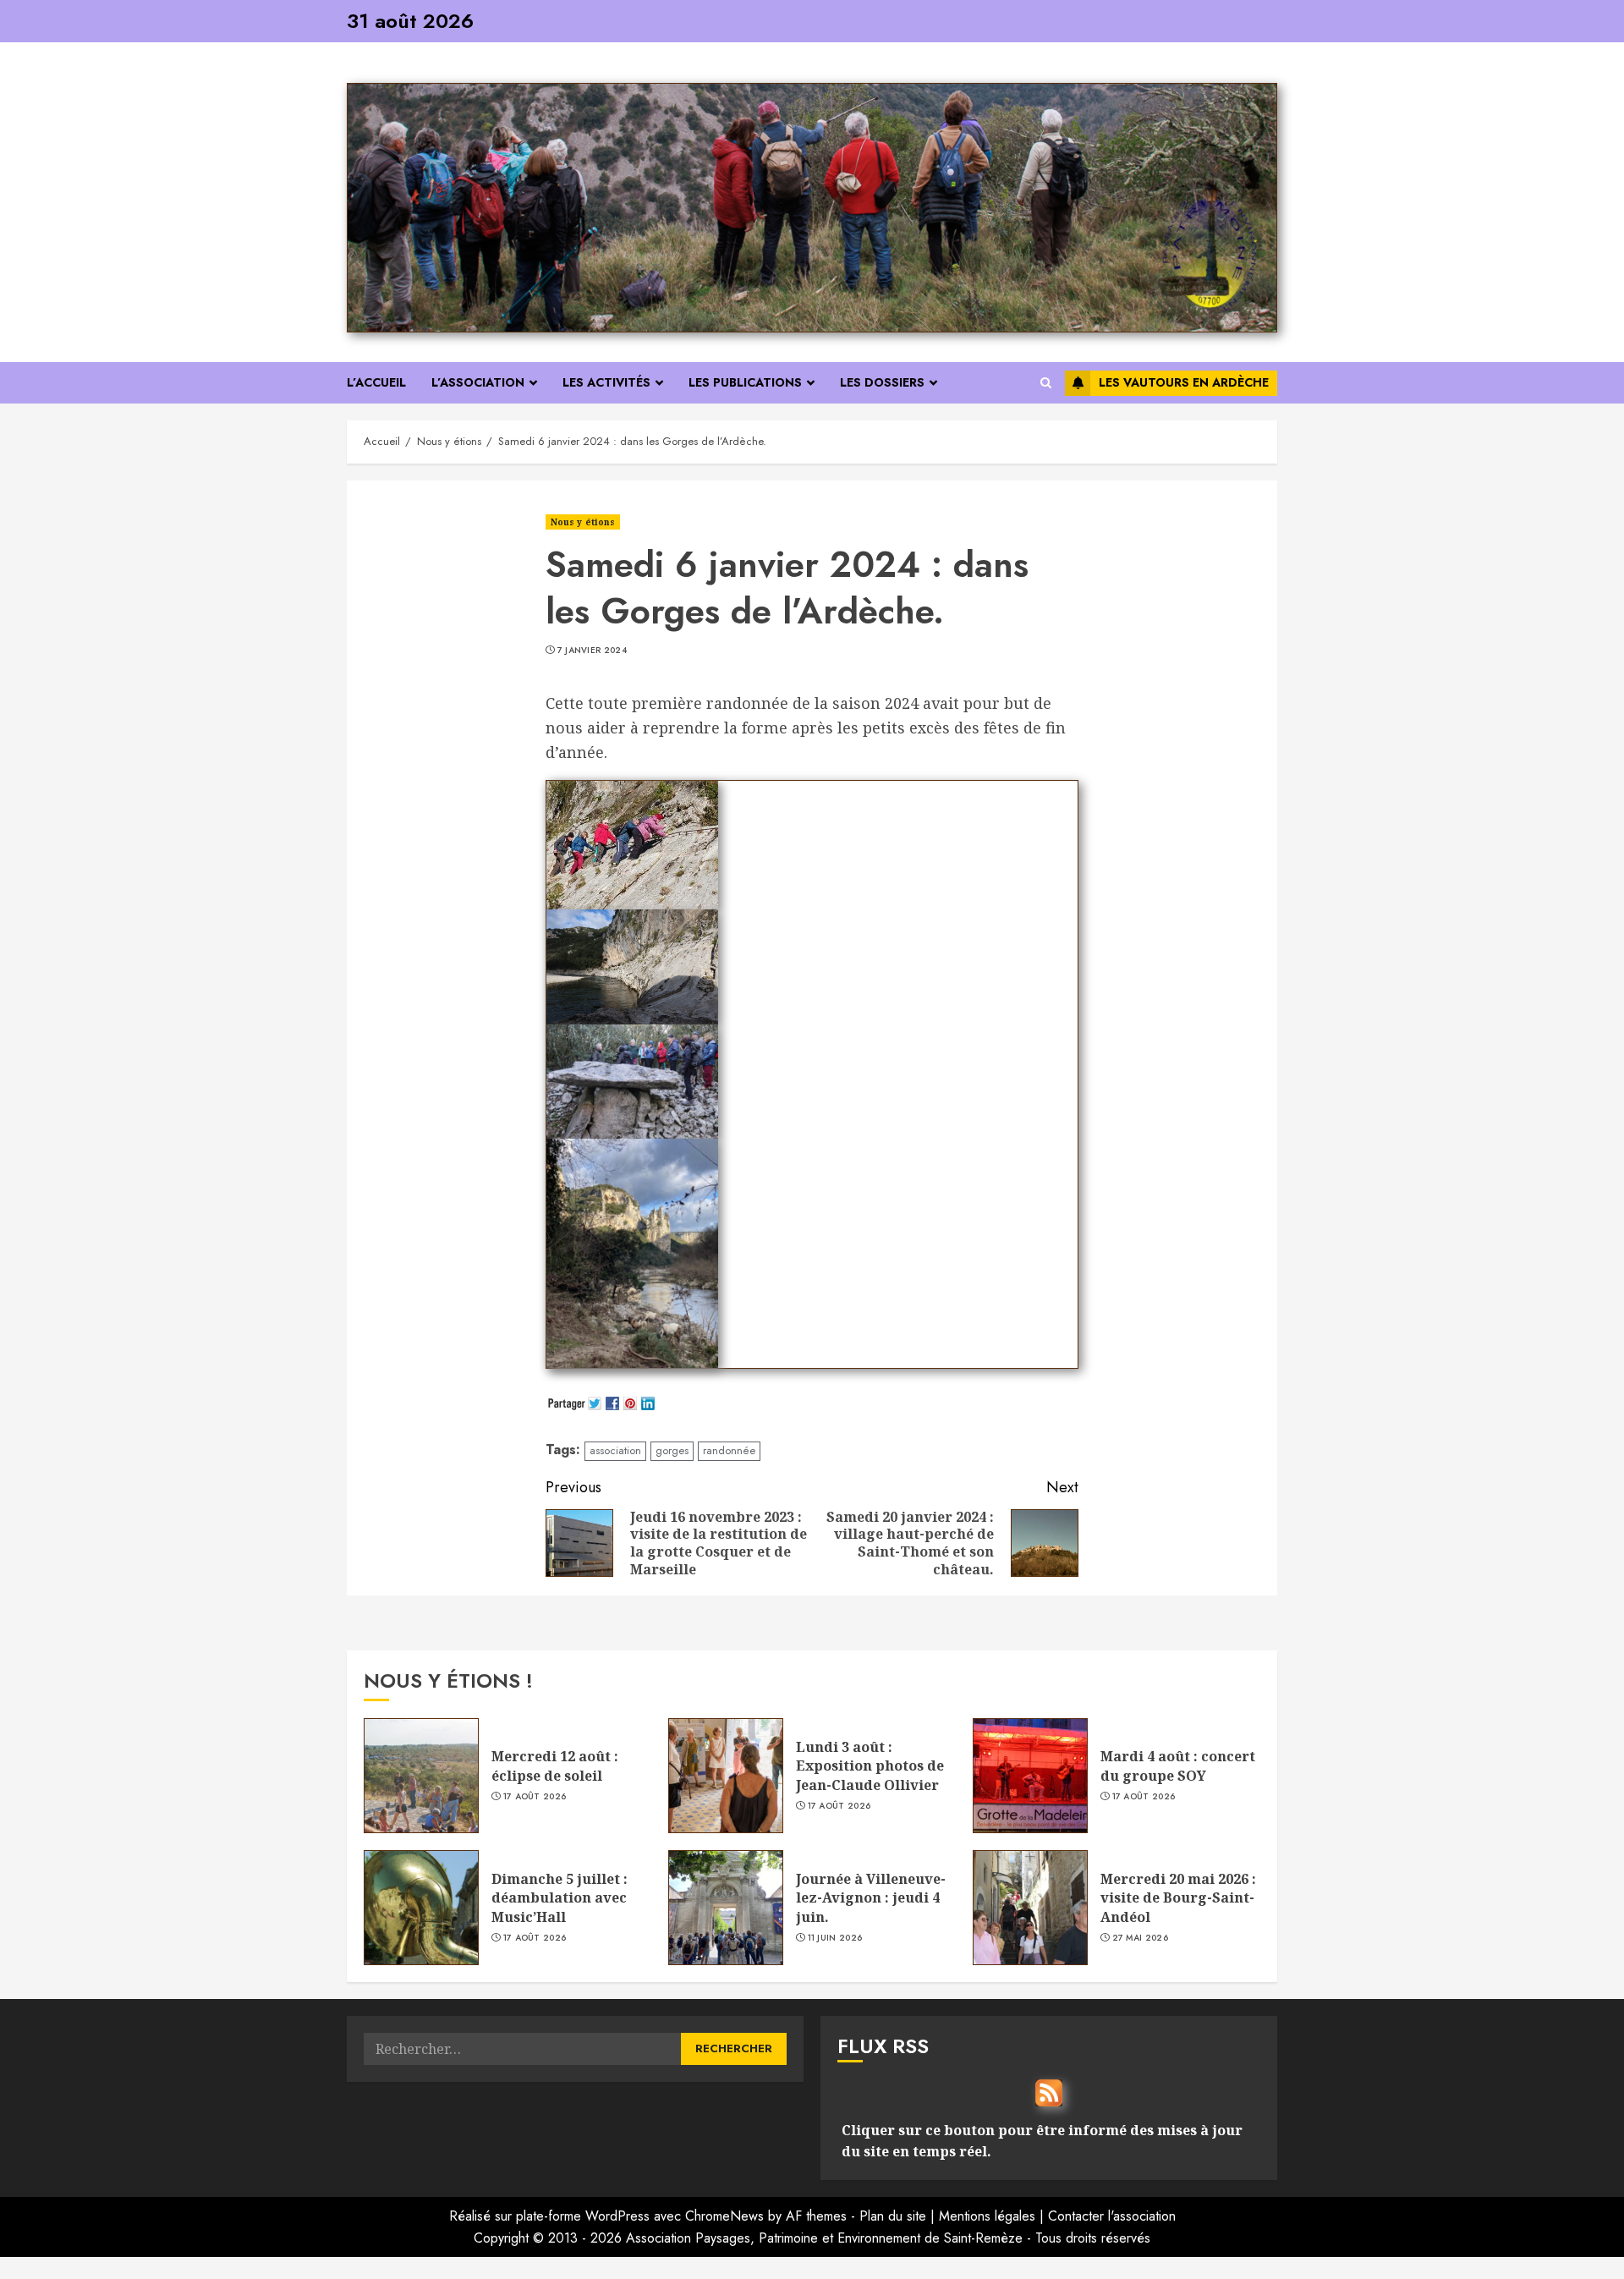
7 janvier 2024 (592, 651)
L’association (478, 382)
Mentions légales (987, 2216)
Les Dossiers (882, 382)
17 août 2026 (535, 1797)
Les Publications (745, 382)
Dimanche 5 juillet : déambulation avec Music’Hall (560, 1898)
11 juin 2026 (835, 1938)
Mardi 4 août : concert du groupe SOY (1178, 1766)
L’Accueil (376, 382)
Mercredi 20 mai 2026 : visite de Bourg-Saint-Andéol (1178, 1898)
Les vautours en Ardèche (1184, 382)
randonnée (729, 1450)
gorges (672, 1450)
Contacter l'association (1112, 2216)
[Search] (1046, 383)
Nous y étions (583, 522)
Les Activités (606, 382)
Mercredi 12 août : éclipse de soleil (555, 1766)
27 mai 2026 (1140, 1938)
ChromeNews (724, 2216)
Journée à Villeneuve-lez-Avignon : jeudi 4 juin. (871, 1898)
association (615, 1450)
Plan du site (893, 2216)
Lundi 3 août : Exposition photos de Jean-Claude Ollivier (870, 1766)
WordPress (617, 2216)
